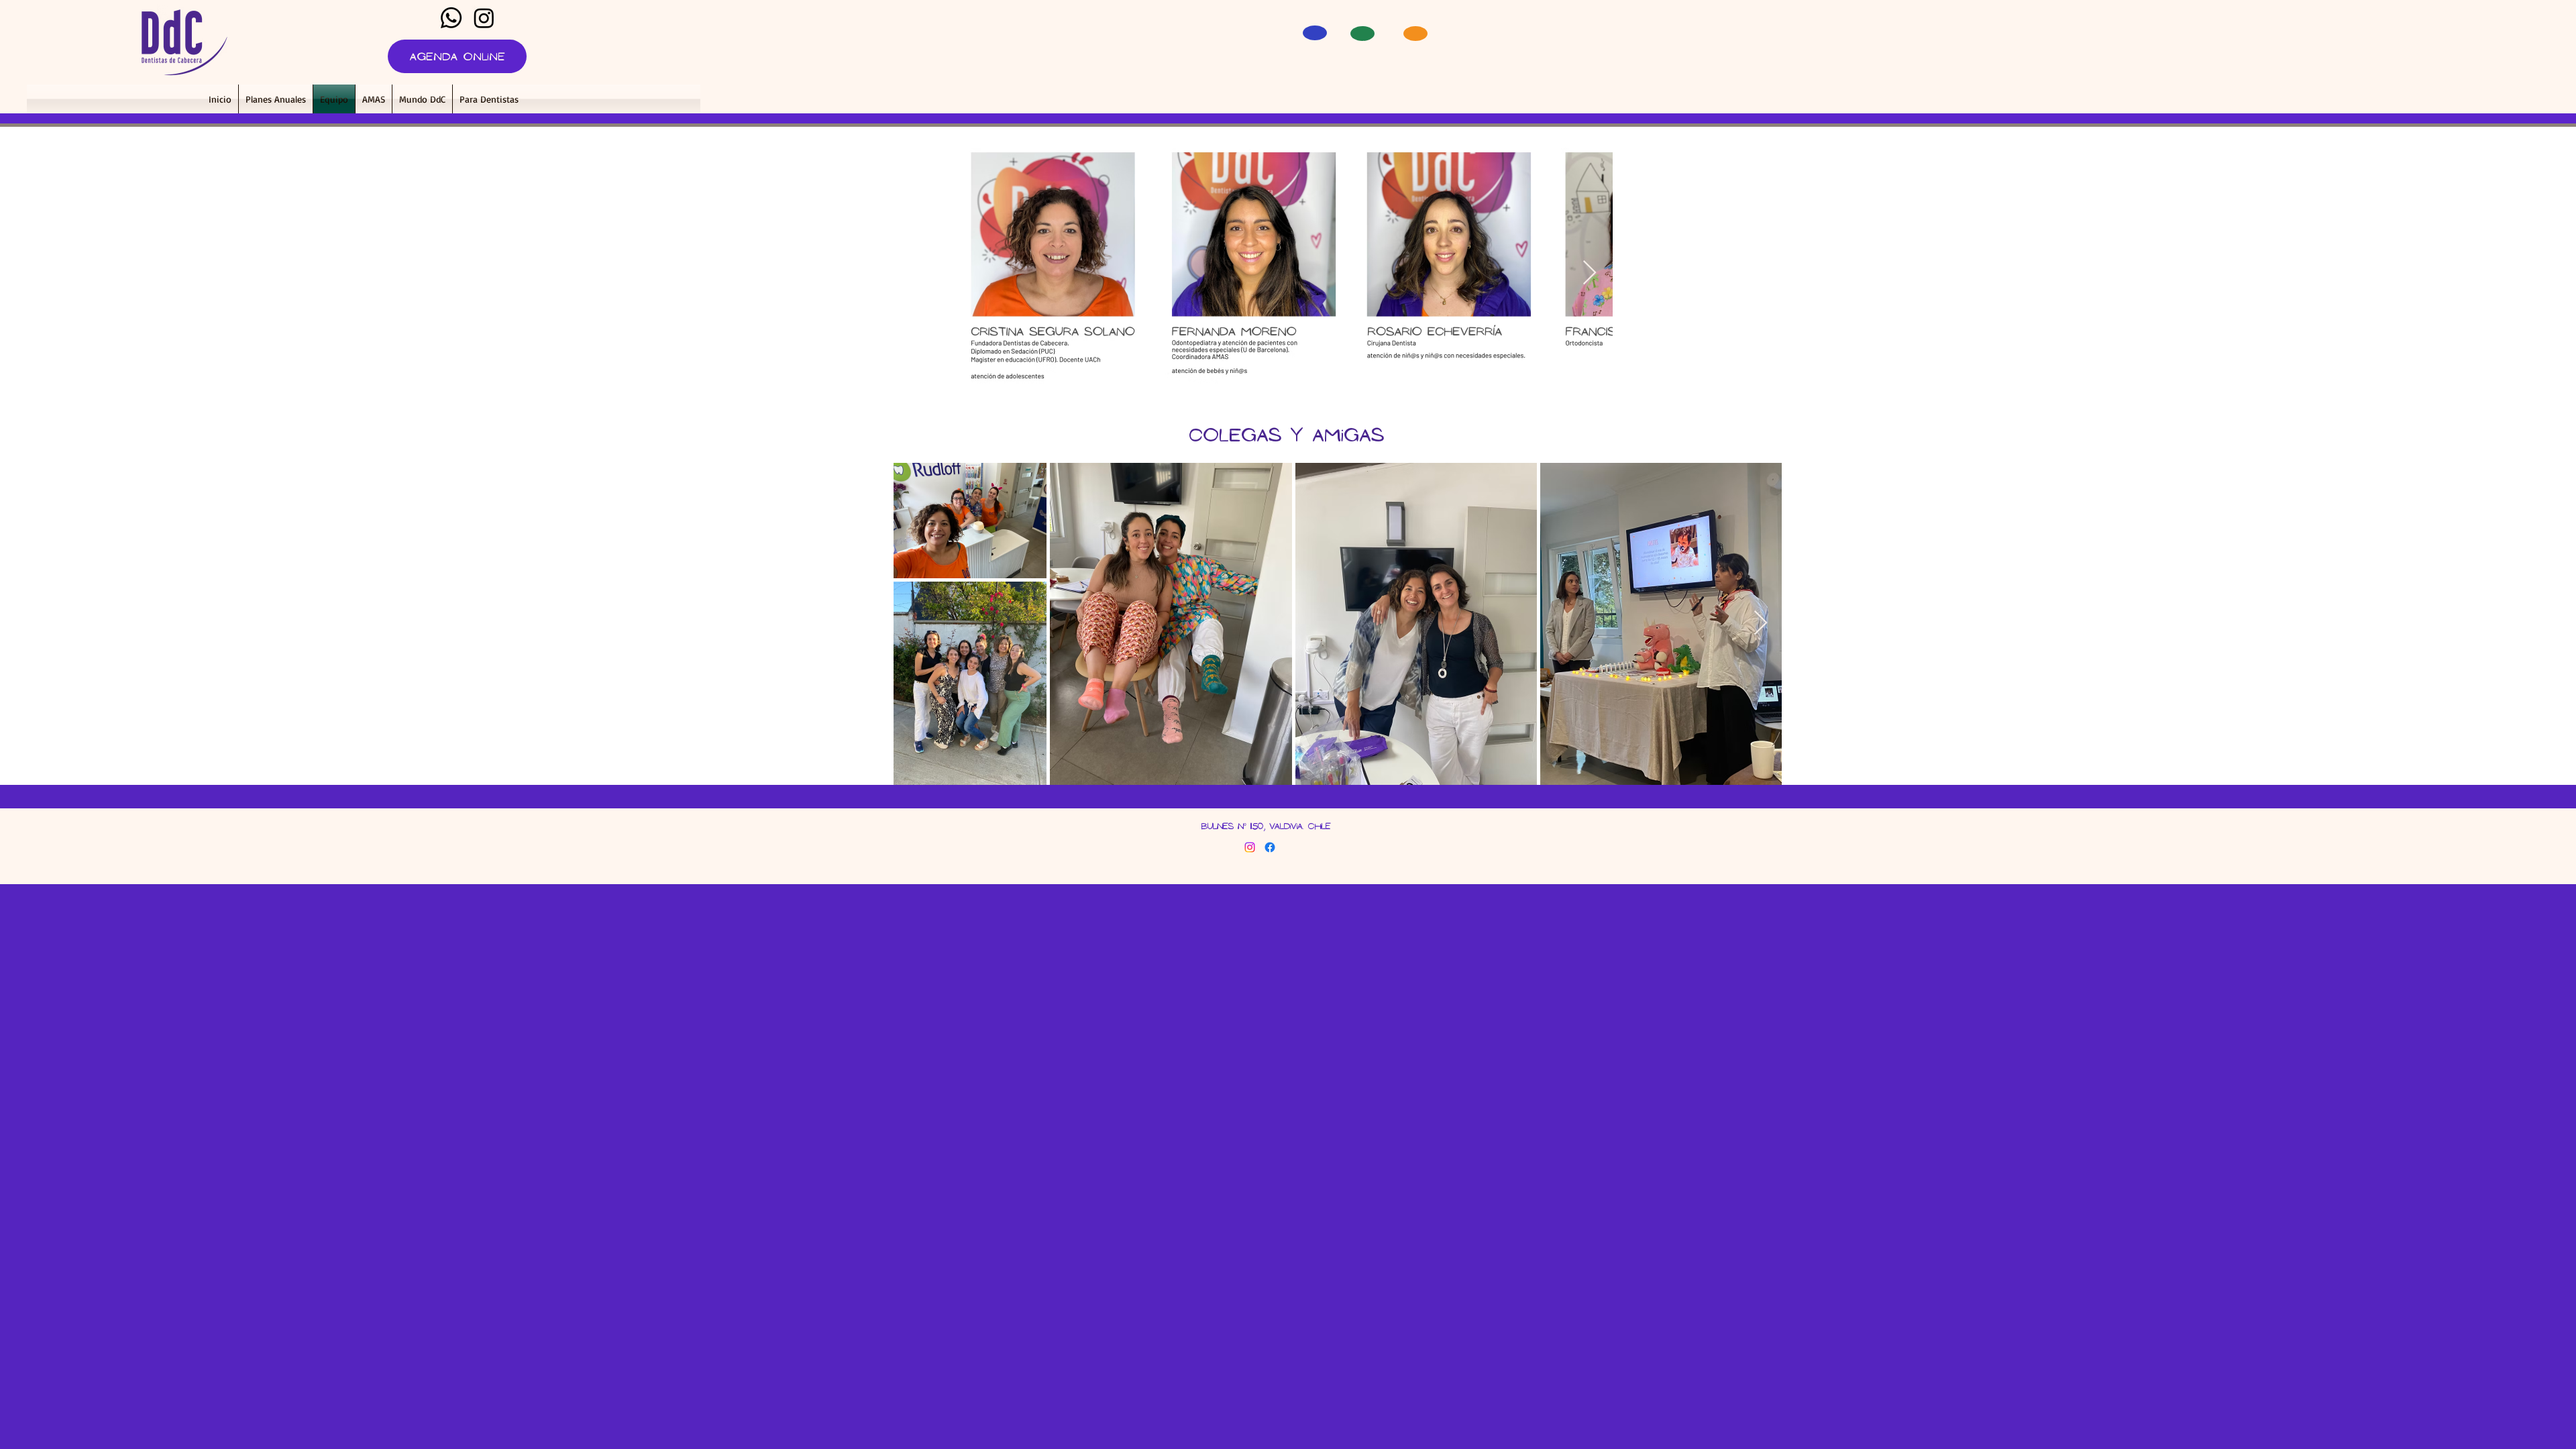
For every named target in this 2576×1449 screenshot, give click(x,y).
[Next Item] (1590, 273)
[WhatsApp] (451, 18)
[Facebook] (1270, 847)
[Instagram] (484, 18)
